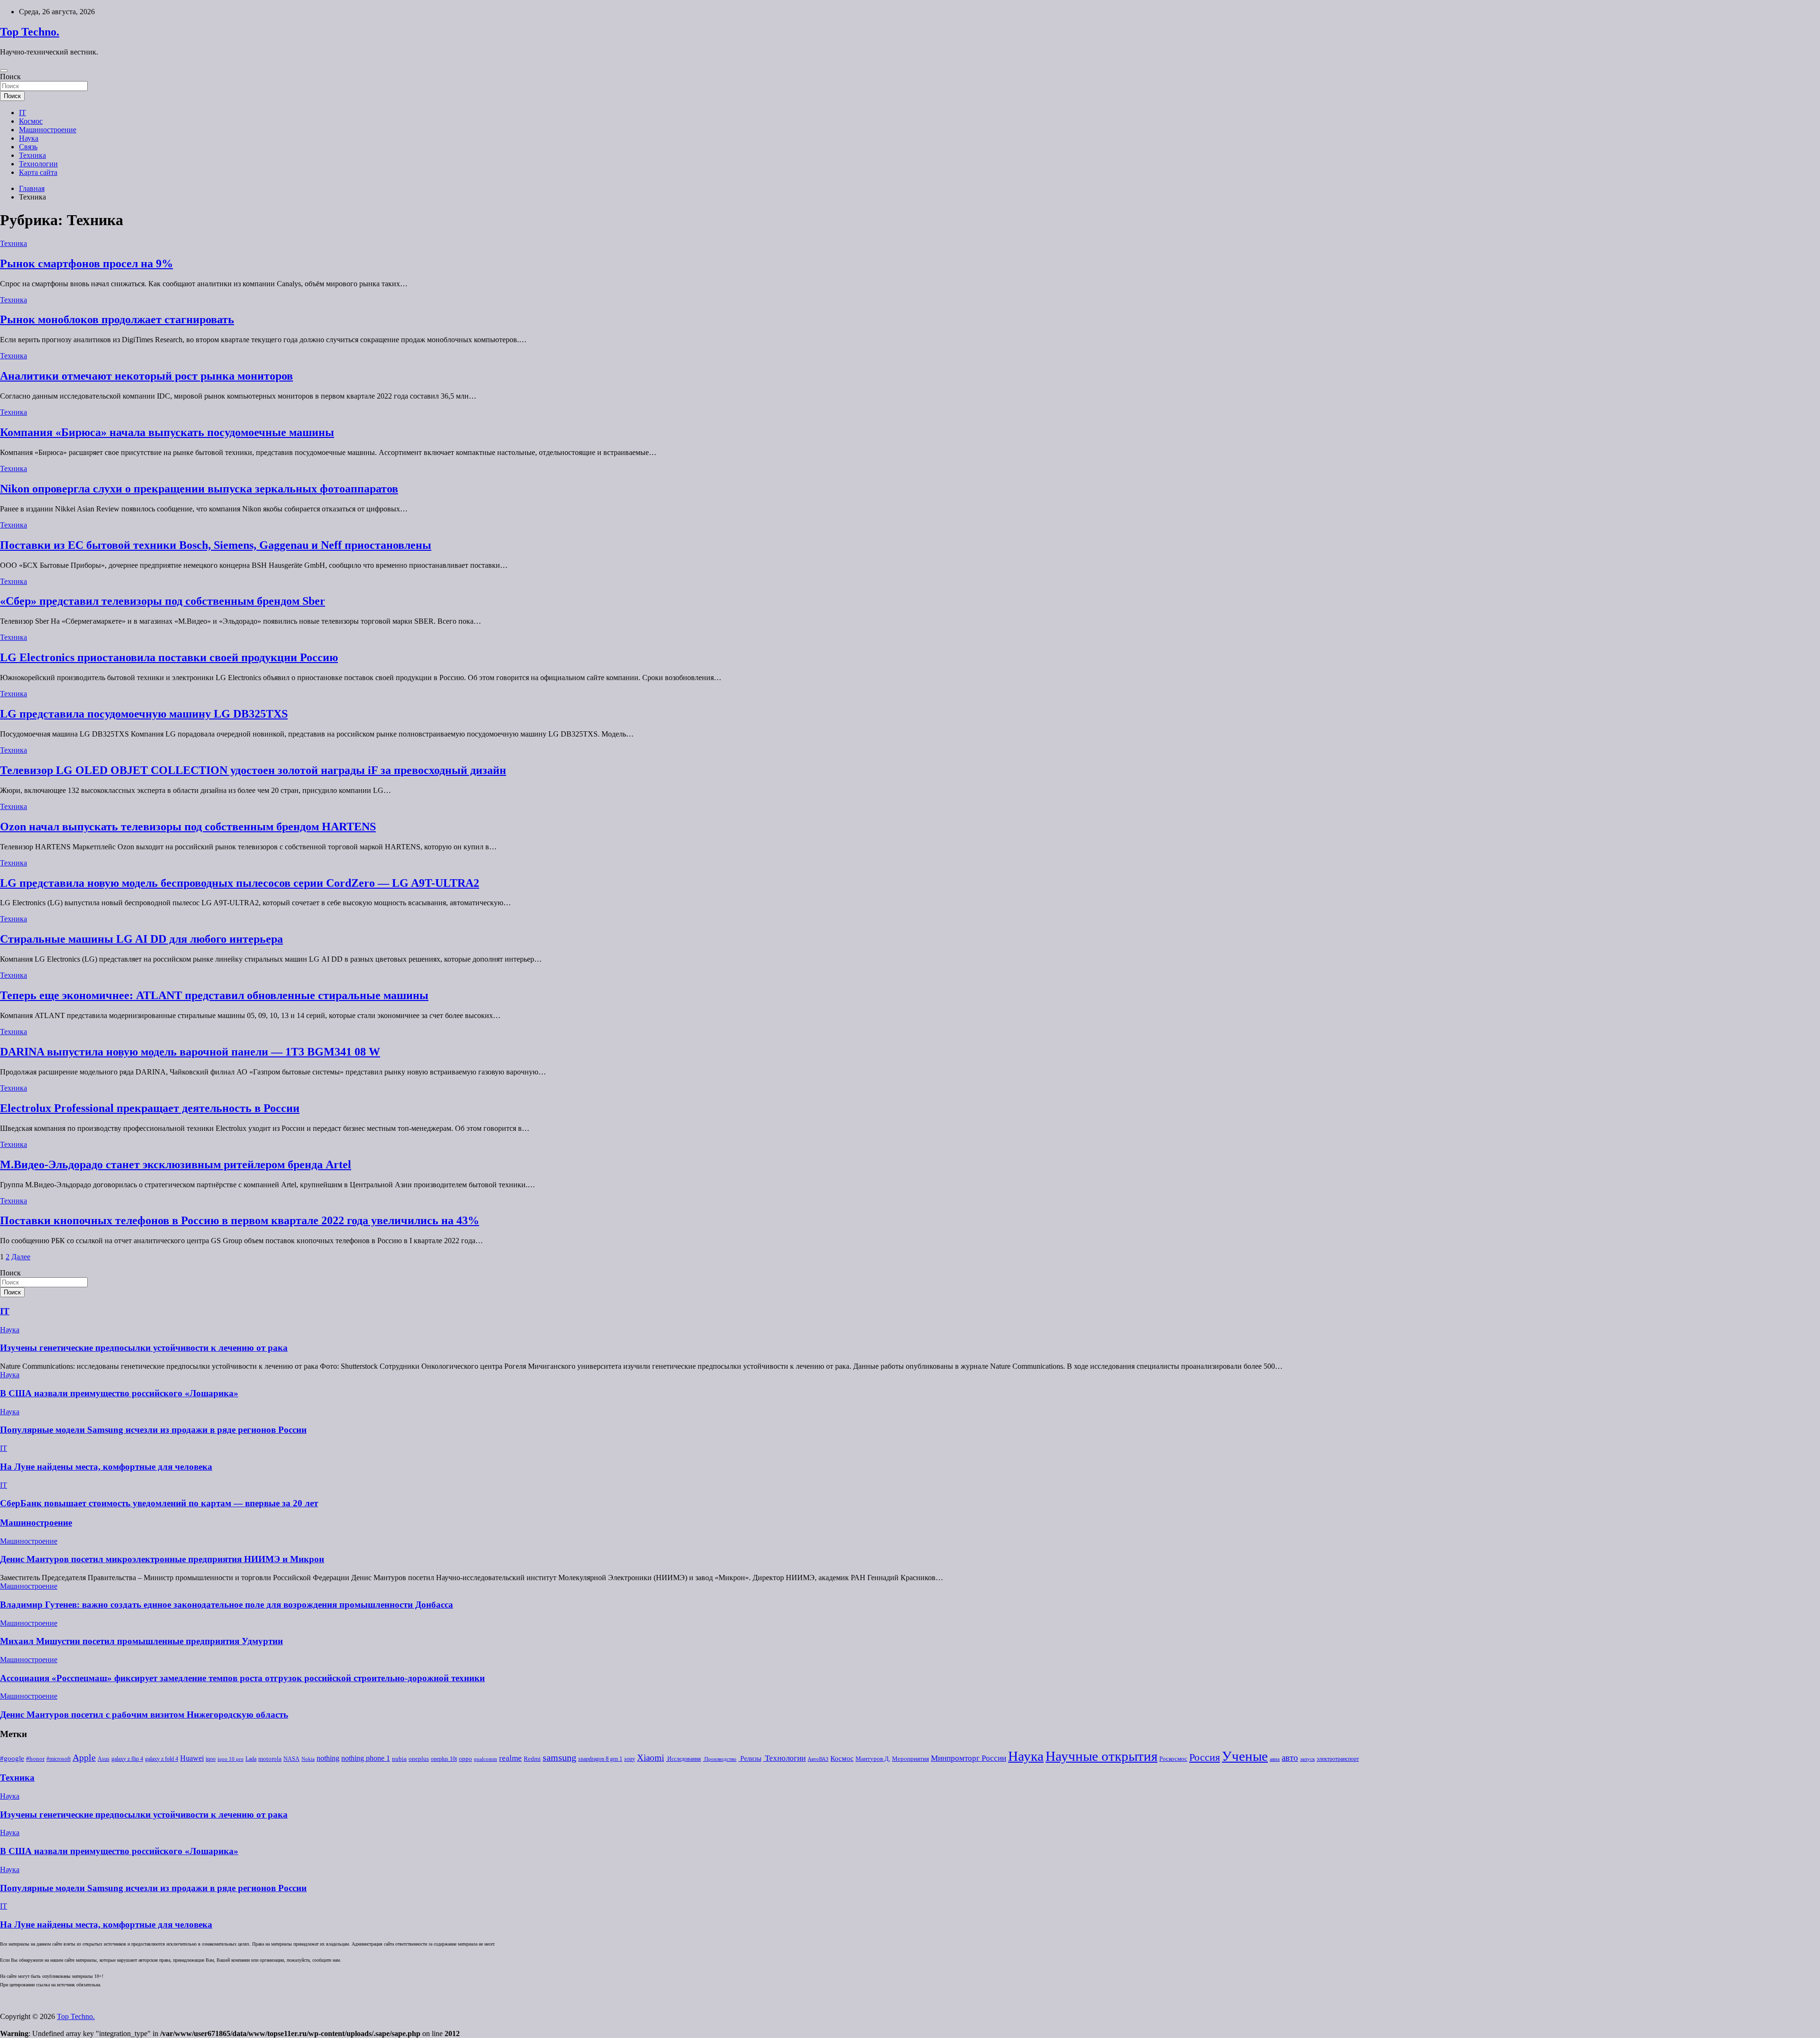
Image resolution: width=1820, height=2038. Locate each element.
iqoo (211, 1759)
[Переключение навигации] (4, 71)
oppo (465, 1759)
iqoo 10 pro (231, 1759)
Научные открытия (1101, 1756)
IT (23, 113)
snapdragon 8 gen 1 (600, 1759)
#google (12, 1758)
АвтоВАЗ (818, 1759)
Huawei (192, 1758)
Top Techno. (30, 32)
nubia (399, 1759)
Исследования (683, 1759)
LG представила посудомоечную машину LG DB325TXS (144, 714)
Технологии (38, 164)
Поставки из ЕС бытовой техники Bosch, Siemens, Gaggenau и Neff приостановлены (216, 545)
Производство (720, 1759)
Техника (32, 155)
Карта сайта (38, 172)
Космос (31, 121)
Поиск (10, 77)
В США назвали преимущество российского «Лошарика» (119, 1393)
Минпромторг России (969, 1758)
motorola (270, 1759)
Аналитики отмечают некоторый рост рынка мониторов (146, 376)
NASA (291, 1759)
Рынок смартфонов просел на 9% (86, 264)
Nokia (308, 1759)
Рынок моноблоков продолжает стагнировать (117, 319)
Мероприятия (910, 1759)
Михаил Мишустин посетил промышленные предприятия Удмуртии (141, 1641)
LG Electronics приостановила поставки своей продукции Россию (169, 657)
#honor (35, 1759)
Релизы (750, 1758)
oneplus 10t (444, 1759)
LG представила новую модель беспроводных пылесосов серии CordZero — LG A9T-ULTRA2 (240, 883)
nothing (328, 1758)
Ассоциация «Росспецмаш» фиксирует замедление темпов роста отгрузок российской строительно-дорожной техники (242, 1678)
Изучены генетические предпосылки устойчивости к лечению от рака (144, 1348)
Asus (104, 1759)
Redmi (532, 1759)
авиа (1275, 1759)
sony (630, 1759)
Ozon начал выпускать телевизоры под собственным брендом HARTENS (188, 827)
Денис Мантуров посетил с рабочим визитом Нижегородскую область (144, 1715)
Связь (28, 147)
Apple (84, 1758)
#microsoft (59, 1759)
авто (1290, 1758)
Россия (1205, 1757)
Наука (29, 138)
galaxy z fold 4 (162, 1759)
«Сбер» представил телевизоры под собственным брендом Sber (163, 601)
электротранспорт (1338, 1759)
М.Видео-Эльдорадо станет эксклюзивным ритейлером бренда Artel (176, 1165)
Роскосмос (1173, 1759)
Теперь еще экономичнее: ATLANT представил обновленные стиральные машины (214, 995)
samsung (560, 1758)
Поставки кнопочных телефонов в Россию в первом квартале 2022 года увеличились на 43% (240, 1220)
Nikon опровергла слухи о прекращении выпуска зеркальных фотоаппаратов (199, 489)
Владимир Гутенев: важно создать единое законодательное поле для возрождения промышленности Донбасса (227, 1605)
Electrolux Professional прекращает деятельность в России (150, 1108)
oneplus (419, 1759)
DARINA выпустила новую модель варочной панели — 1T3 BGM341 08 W (190, 1052)
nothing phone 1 (366, 1758)
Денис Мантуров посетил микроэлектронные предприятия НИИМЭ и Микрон (162, 1559)
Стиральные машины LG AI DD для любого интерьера (141, 939)
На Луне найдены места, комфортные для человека (106, 1467)
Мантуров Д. (873, 1759)
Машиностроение (48, 130)
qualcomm (486, 1759)
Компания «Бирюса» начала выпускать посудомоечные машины (167, 432)
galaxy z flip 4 (127, 1759)
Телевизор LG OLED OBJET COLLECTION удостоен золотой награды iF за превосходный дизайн (253, 770)
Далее (21, 1257)
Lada (251, 1759)
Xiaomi (651, 1758)
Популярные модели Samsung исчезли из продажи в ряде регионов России (153, 1430)
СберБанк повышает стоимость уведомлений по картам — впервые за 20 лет (159, 1503)
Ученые (1245, 1756)
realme (510, 1758)
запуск (1307, 1759)
